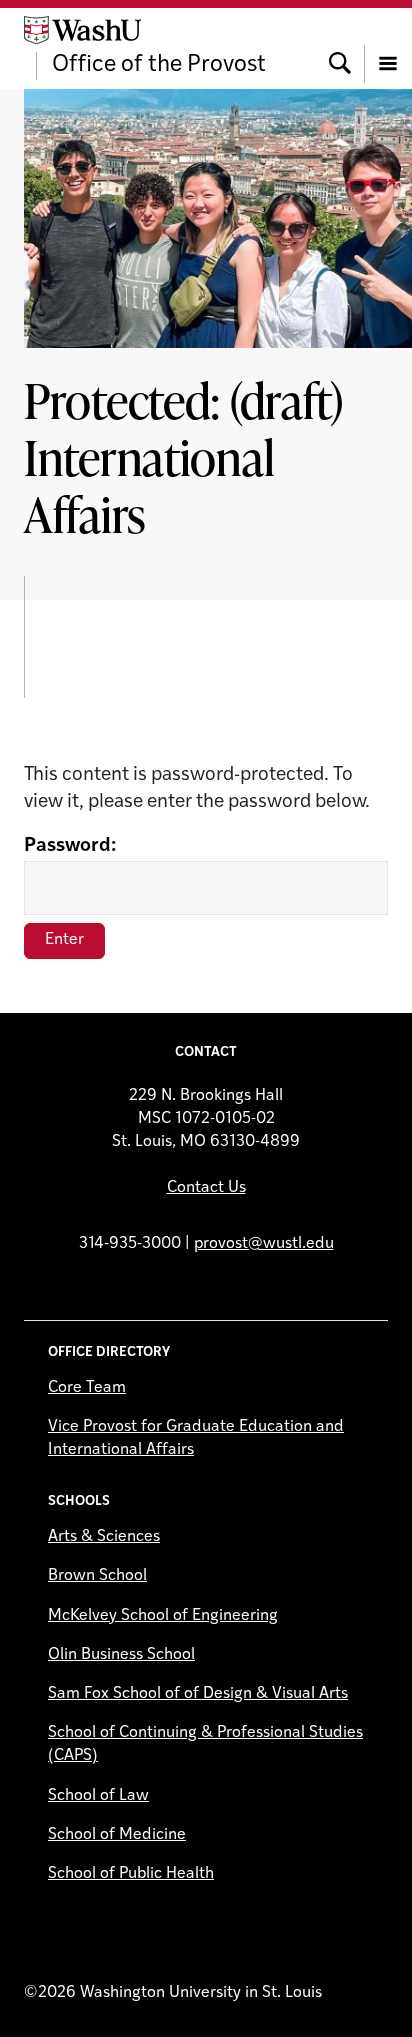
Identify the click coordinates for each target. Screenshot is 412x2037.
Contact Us (206, 1188)
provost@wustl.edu (264, 1244)
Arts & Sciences (104, 1537)
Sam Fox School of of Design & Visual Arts (198, 1694)
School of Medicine (117, 1835)
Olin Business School (121, 1655)
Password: (70, 846)
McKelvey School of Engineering (163, 1616)
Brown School (97, 1576)
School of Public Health (131, 1874)
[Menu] (388, 48)
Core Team (87, 1388)
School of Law (98, 1796)
